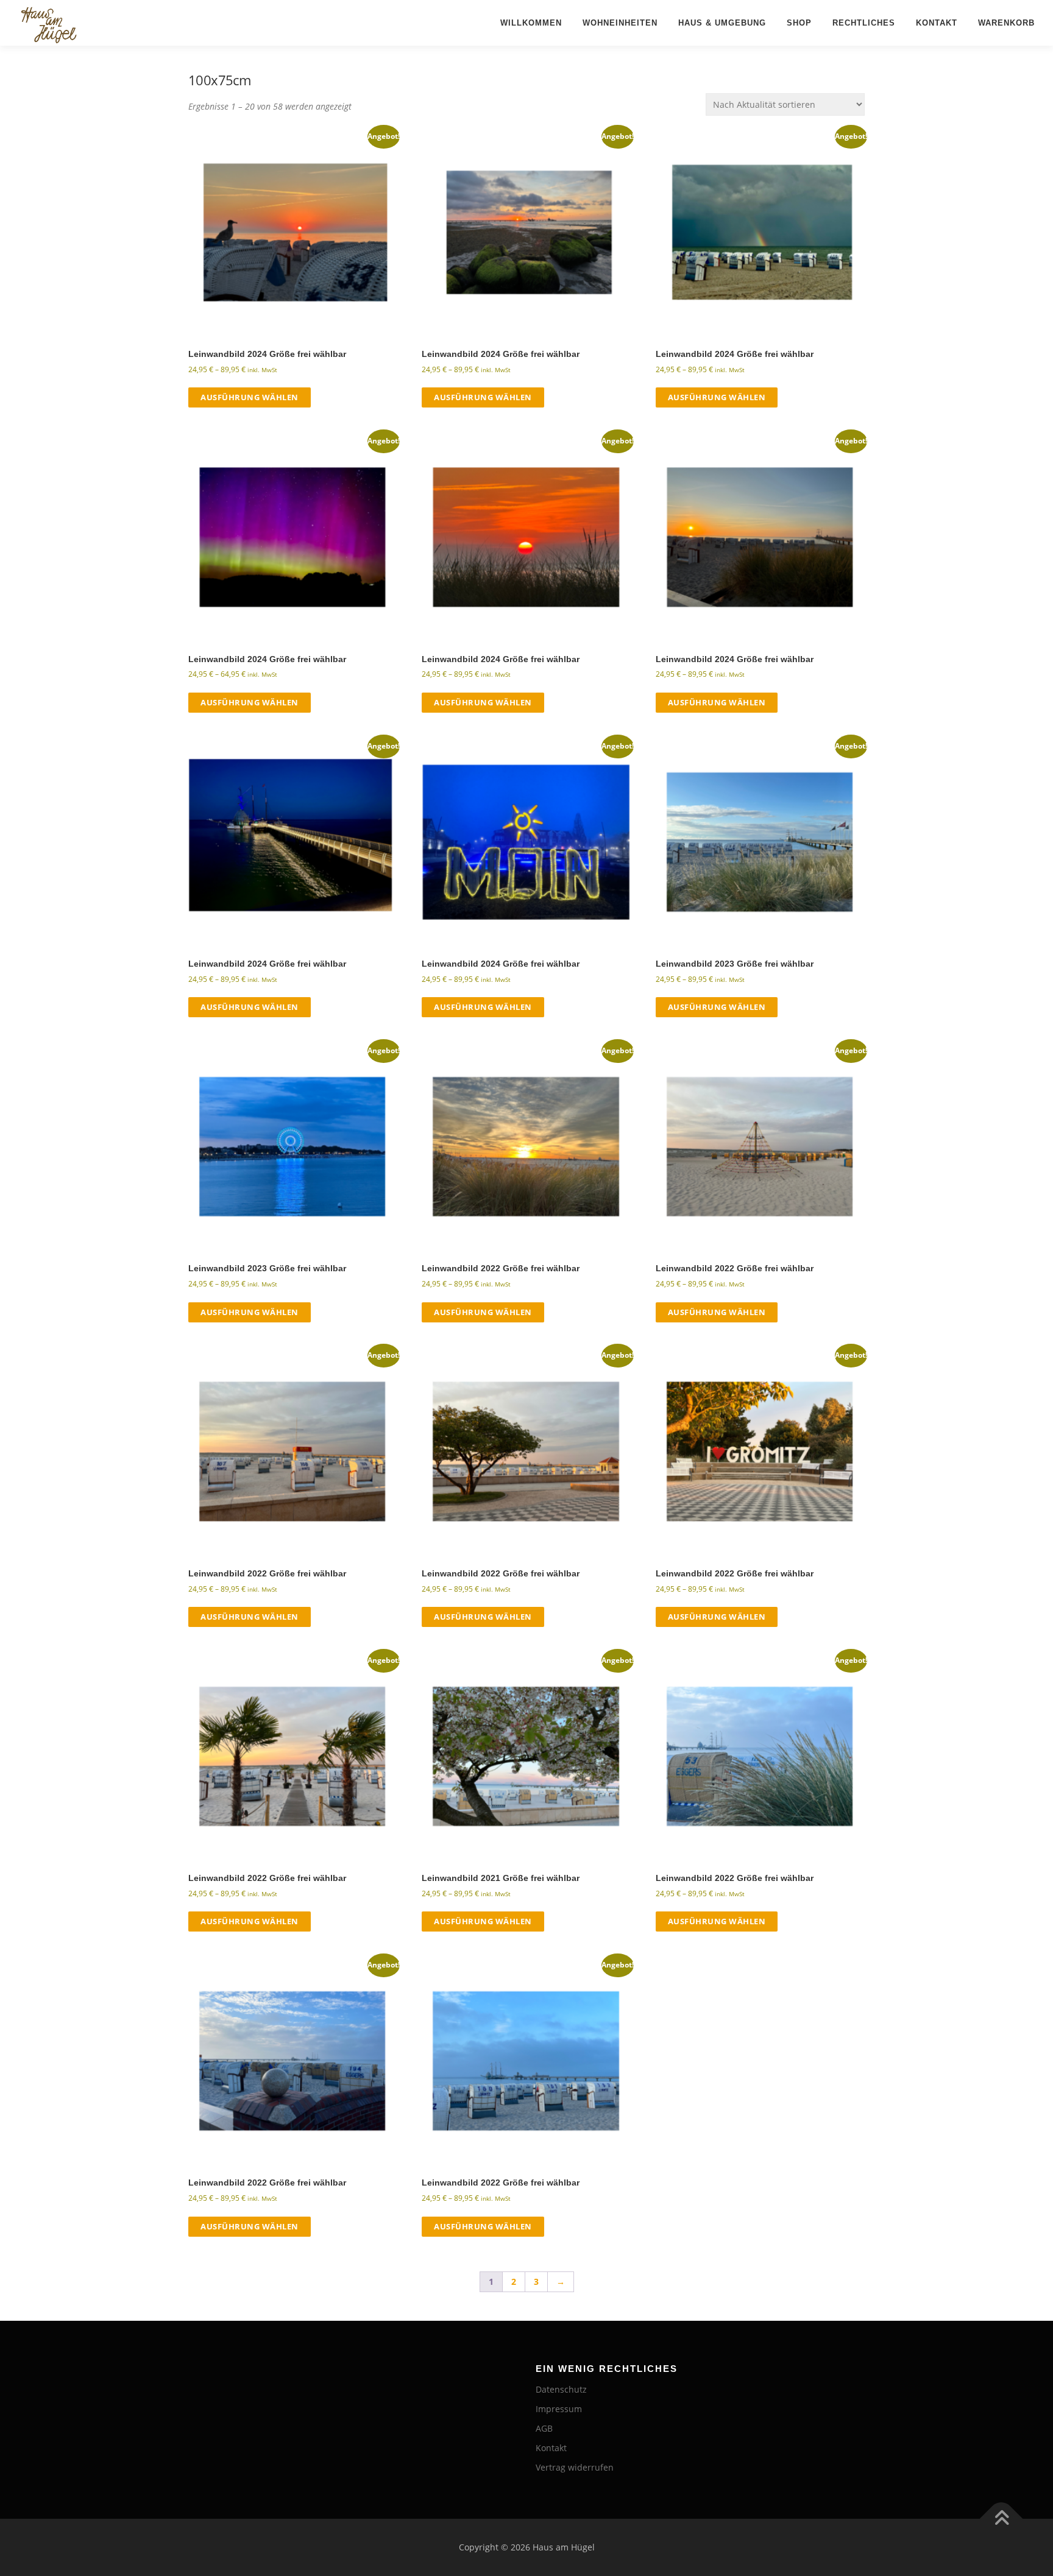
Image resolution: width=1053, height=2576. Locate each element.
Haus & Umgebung (722, 23)
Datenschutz (561, 2389)
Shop (799, 23)
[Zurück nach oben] (1002, 2519)
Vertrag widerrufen (575, 2467)
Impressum (559, 2409)
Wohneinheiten (620, 23)
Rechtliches (864, 23)
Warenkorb (1006, 23)
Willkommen (531, 23)
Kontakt (937, 23)
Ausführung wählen (250, 397)
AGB (544, 2428)
